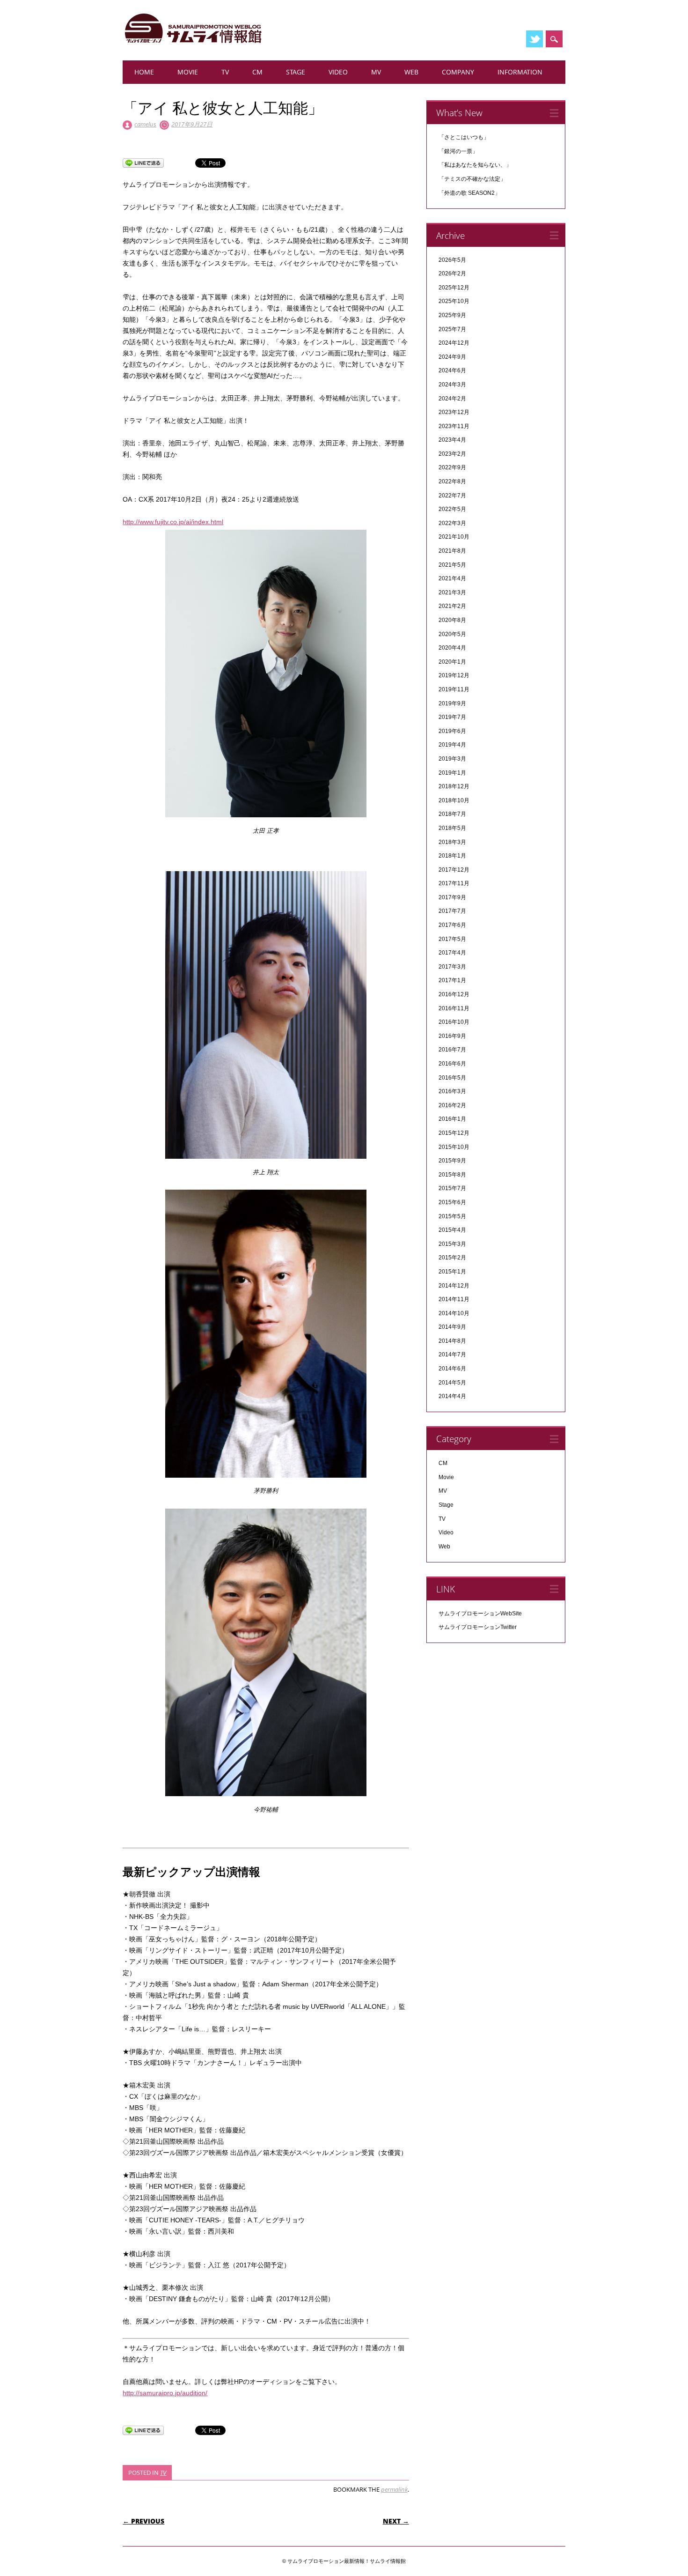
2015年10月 (454, 1147)
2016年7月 (452, 1050)
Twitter (534, 39)
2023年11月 (454, 426)
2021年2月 (452, 606)
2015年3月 (452, 1244)
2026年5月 (452, 260)
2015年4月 (452, 1230)
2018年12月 (454, 786)
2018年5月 (452, 828)
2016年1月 (452, 1119)
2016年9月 (452, 1036)
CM (257, 72)
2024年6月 (452, 370)
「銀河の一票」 (458, 151)
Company (458, 72)
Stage (296, 72)
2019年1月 (452, 773)
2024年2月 (452, 399)
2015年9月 (452, 1161)
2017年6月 (452, 925)
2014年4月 (452, 1396)
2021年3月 (452, 592)
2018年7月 (452, 814)
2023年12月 (454, 412)
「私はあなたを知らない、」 (475, 165)
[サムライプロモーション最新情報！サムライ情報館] (193, 43)
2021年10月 (454, 537)
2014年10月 (454, 1313)
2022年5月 (452, 509)
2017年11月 (454, 883)
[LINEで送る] (143, 163)
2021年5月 (452, 565)
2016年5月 (452, 1078)
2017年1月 (452, 980)
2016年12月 (454, 994)
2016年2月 (452, 1105)
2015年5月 (452, 1216)
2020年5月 (452, 634)
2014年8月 (452, 1341)
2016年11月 (454, 1008)
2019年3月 (452, 759)
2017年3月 (452, 967)
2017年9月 (452, 897)
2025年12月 (454, 288)
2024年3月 (452, 385)
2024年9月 (452, 357)
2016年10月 (454, 1022)
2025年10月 (454, 301)
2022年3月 (452, 523)
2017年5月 (452, 939)
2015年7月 (452, 1188)
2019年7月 (452, 717)
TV (225, 72)
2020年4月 (452, 648)
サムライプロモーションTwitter (478, 1627)
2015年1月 (452, 1272)
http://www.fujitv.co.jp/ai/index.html (173, 522)
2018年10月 (454, 800)
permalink (394, 2489)
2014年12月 (454, 1286)
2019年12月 (454, 675)
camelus (145, 124)
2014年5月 (452, 1383)
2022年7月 (452, 496)
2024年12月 (454, 343)
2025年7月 (452, 329)
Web (411, 72)
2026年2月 (452, 274)
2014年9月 (452, 1327)
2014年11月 (454, 1299)
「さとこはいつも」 (464, 137)
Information (520, 72)
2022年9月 (452, 467)
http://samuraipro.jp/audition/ (165, 2393)
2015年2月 (452, 1258)
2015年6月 (452, 1202)
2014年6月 (452, 1369)
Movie (188, 72)
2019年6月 (452, 731)
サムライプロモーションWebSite (480, 1614)
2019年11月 (454, 689)
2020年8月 (452, 620)
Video (338, 72)
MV (376, 72)
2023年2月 (452, 454)
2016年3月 (452, 1091)
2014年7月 (452, 1355)
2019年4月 (452, 745)
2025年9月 (452, 315)
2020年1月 (452, 662)
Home (144, 72)
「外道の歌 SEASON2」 (469, 193)
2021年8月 (452, 551)
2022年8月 (452, 481)
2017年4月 (452, 953)
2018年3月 (452, 842)
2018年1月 (452, 856)
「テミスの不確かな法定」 (472, 179)
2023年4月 (452, 440)
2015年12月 (454, 1133)
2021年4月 (452, 578)
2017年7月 (452, 911)
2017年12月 (454, 870)
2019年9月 (452, 703)
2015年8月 (452, 1175)
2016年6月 (452, 1064)
